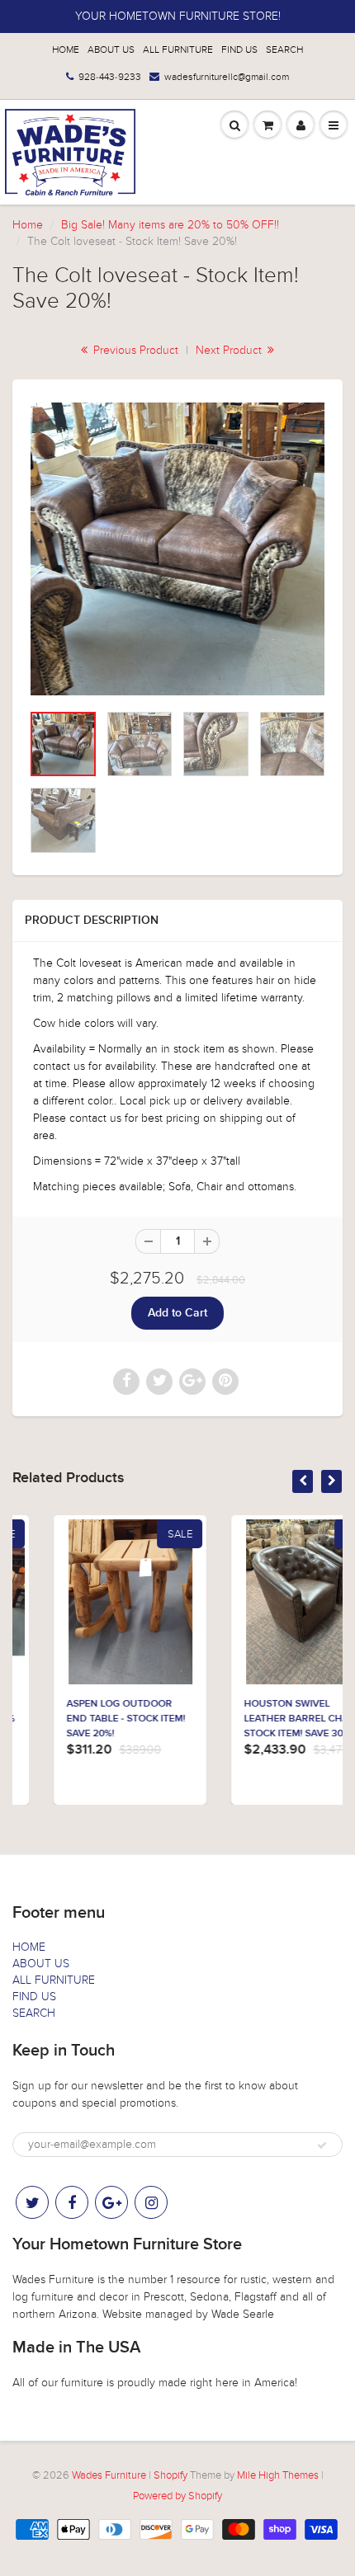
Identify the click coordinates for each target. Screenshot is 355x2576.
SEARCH (284, 49)
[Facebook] (72, 2202)
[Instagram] (151, 2202)
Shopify (170, 2475)
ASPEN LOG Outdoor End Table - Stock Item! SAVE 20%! (84, 1719)
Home (28, 225)
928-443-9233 (110, 77)
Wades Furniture (109, 2475)
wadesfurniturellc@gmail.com (227, 77)
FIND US (239, 49)
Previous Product (134, 350)
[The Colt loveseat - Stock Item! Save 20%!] (177, 549)
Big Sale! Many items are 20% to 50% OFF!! (170, 225)
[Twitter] (32, 2202)
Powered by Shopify (177, 2496)
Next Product (230, 350)
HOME (66, 49)
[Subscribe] (322, 2145)
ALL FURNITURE (178, 49)
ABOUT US (111, 49)
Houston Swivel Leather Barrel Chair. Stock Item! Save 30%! (260, 1719)
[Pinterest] (111, 2202)
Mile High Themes (278, 2475)
